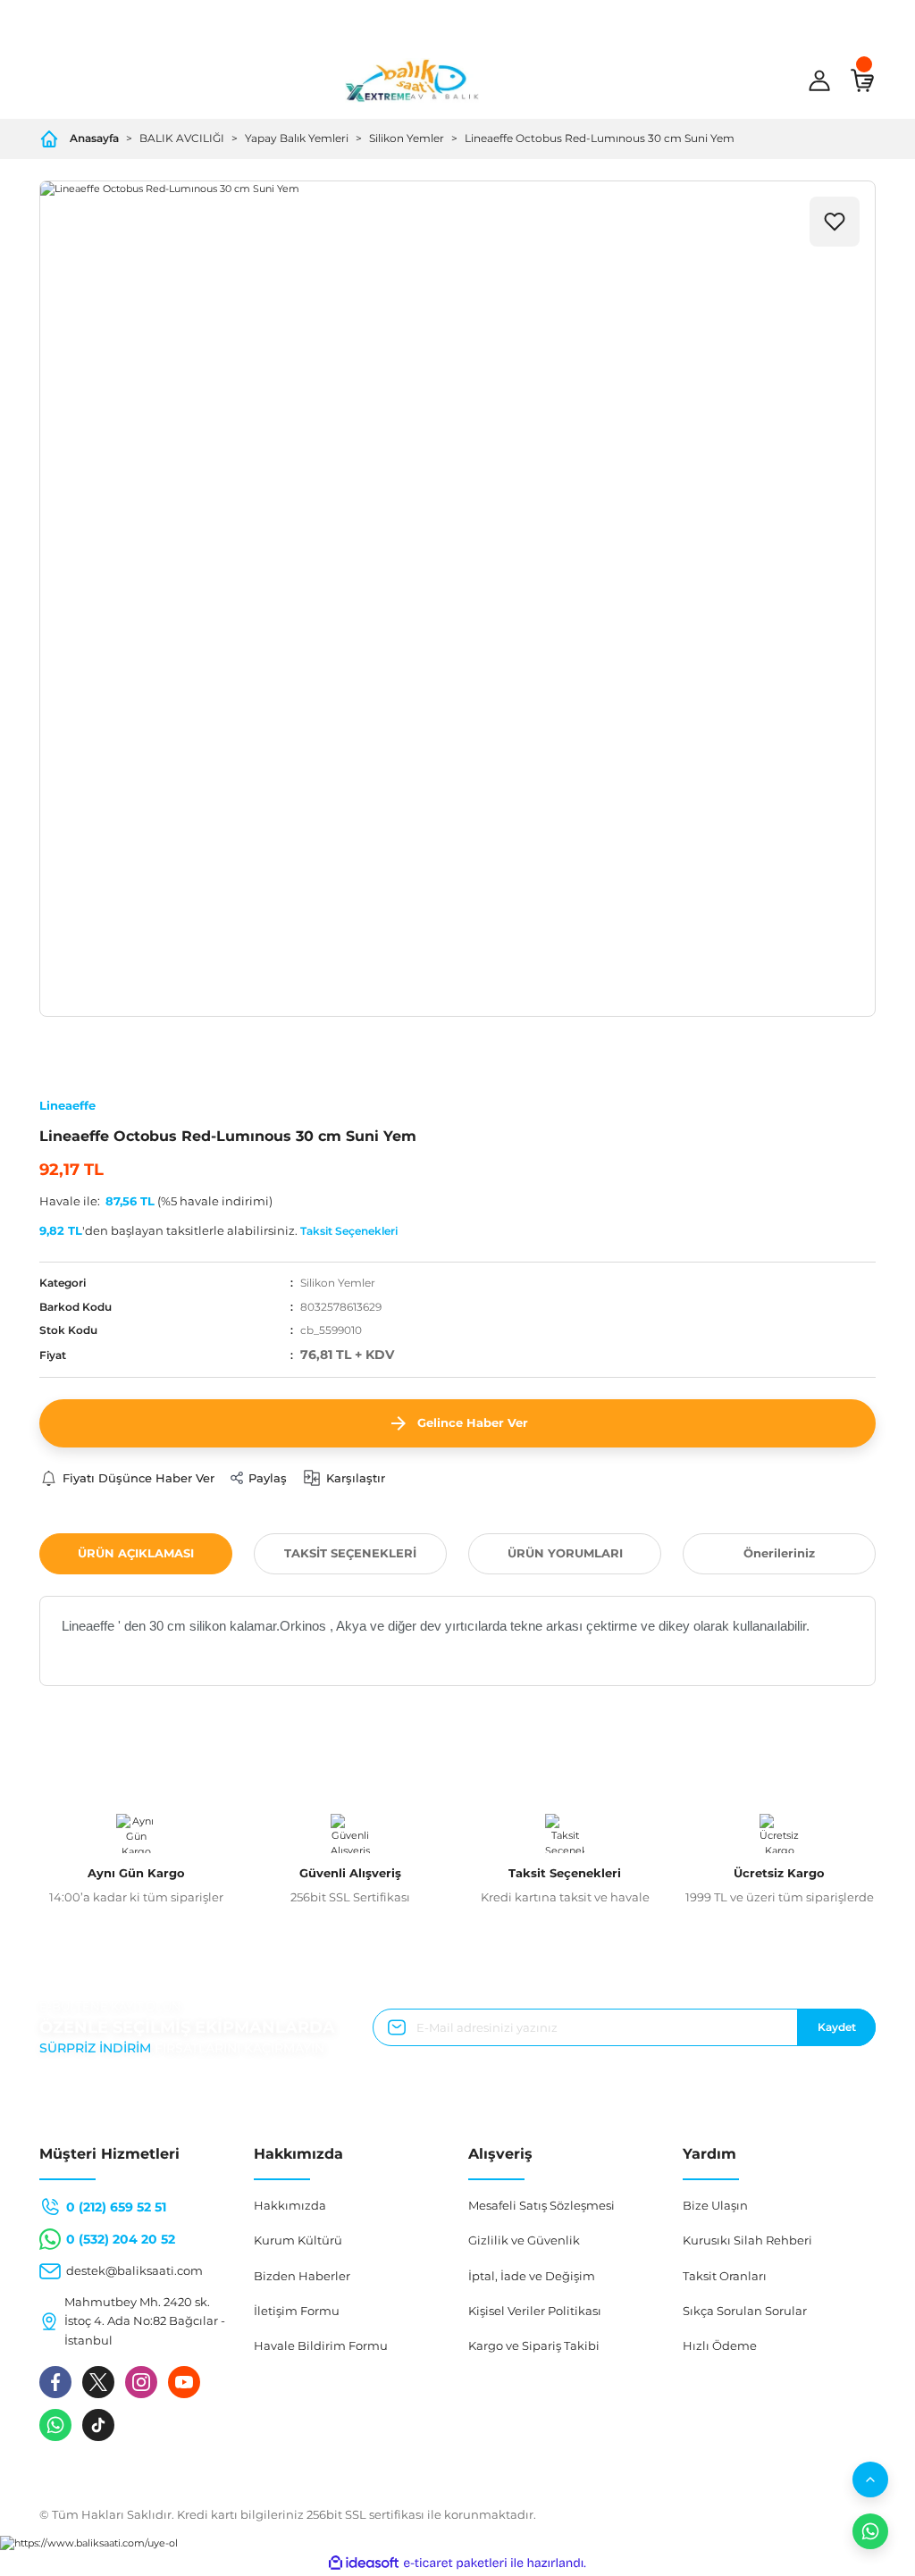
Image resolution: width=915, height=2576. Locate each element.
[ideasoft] (364, 2563)
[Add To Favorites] (835, 222)
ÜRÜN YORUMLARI (565, 1553)
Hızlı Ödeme (720, 2345)
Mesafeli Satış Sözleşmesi (541, 2205)
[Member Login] (819, 80)
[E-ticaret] (455, 2563)
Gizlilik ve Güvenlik (524, 2240)
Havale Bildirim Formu (321, 2345)
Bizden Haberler (302, 2276)
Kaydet (837, 2027)
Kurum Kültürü (298, 2240)
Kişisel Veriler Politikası (535, 2311)
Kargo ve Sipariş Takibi (534, 2345)
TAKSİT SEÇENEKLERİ (350, 1553)
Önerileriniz (779, 1553)
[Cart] (862, 80)
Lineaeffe (67, 1105)
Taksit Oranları (725, 2276)
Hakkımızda (290, 2205)
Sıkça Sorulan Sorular (745, 2311)
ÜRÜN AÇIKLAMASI (136, 1553)
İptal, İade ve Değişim (532, 2276)
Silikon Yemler (338, 1283)
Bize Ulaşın (715, 2205)
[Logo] (412, 80)
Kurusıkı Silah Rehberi (747, 2240)
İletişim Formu (297, 2311)
